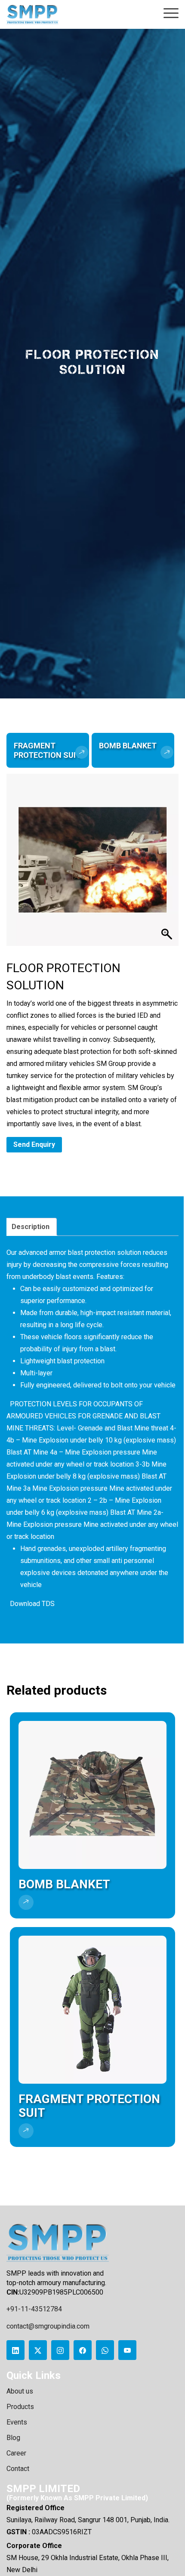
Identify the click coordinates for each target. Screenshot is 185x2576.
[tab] (31, 1227)
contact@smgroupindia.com (48, 2326)
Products (20, 2407)
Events (17, 2422)
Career (16, 2453)
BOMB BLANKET (128, 746)
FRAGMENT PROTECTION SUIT (47, 750)
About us (20, 2391)
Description (31, 1227)
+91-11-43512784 (34, 2309)
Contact (18, 2469)
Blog (13, 2438)
